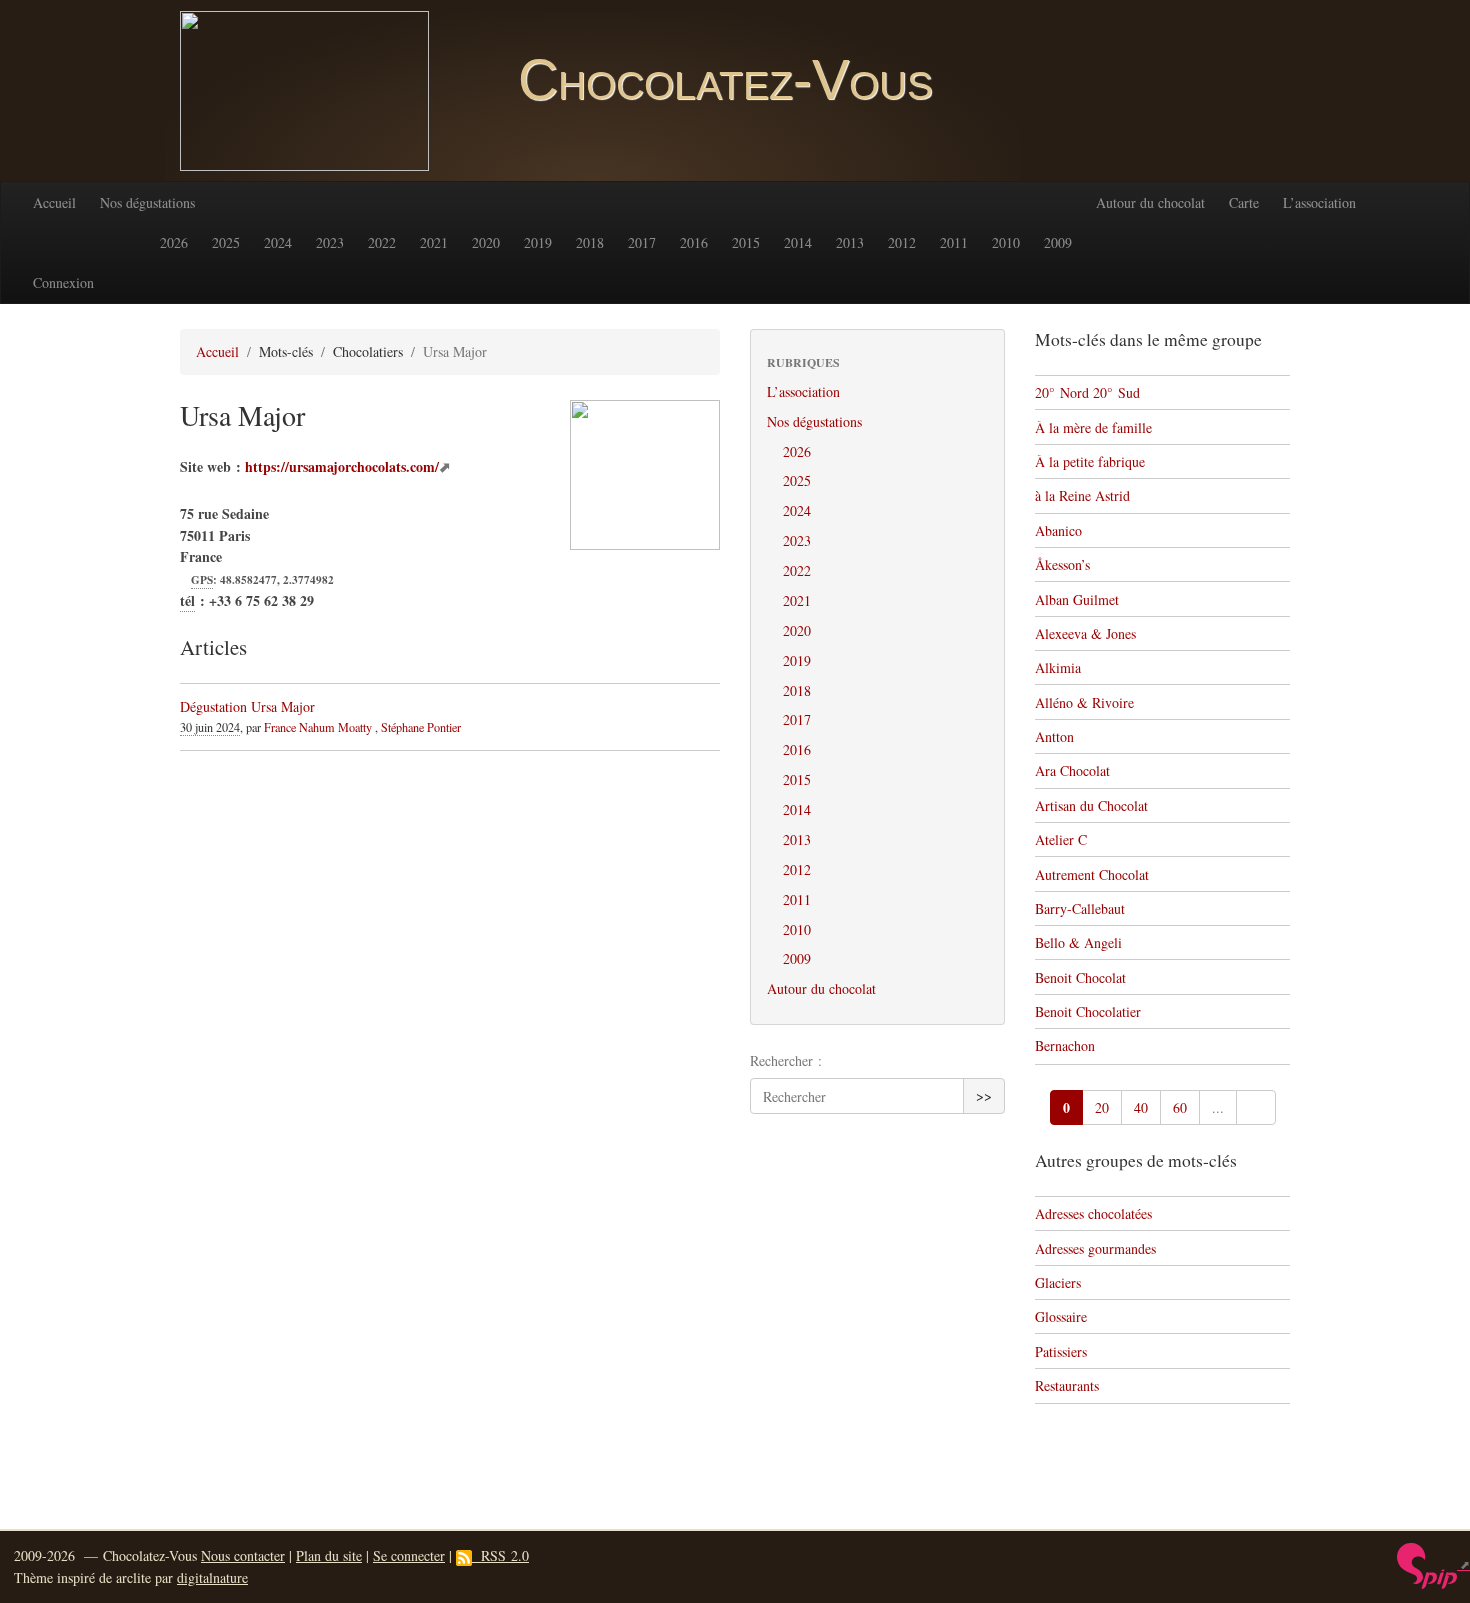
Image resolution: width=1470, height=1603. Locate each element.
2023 (330, 242)
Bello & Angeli (1078, 942)
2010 (1006, 242)
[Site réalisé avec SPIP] (1433, 1564)
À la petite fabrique (1090, 461)
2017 (642, 242)
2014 (798, 242)
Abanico (1058, 530)
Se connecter (409, 1555)
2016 (694, 242)
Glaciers (1058, 1282)
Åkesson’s (1062, 564)
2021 (434, 242)
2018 (590, 242)
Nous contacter (243, 1555)
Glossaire (1061, 1316)
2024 (278, 242)
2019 (538, 242)
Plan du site (329, 1555)
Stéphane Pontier (421, 727)
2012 (902, 242)
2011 (954, 242)
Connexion (63, 282)
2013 (850, 242)
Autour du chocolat (1150, 202)
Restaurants (1067, 1385)
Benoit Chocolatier (1088, 1011)
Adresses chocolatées (1093, 1213)
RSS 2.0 (500, 1555)
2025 (226, 242)
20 (1102, 1107)
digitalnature (212, 1577)
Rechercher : (786, 1060)
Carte (1244, 202)
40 (1141, 1107)
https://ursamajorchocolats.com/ (342, 466)
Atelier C (1061, 839)
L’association (1319, 202)
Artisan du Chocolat (1091, 805)
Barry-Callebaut (1080, 908)
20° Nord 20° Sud (1087, 392)
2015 (746, 242)
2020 (486, 242)
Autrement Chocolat (1092, 874)
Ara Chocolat (1072, 770)
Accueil (54, 202)
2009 (1058, 242)
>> (984, 1095)
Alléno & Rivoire (1084, 702)
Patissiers (1061, 1351)
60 (1180, 1107)
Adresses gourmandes (1095, 1248)
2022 (382, 242)
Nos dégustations (147, 202)
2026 (174, 242)
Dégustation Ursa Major (247, 706)
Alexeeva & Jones (1085, 633)
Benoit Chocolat (1080, 977)
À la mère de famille (1093, 427)
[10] (1256, 1108)
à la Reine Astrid (1082, 495)
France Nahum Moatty (318, 727)
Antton (1054, 736)
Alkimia (1058, 667)
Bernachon (1065, 1045)
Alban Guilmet (1077, 599)
